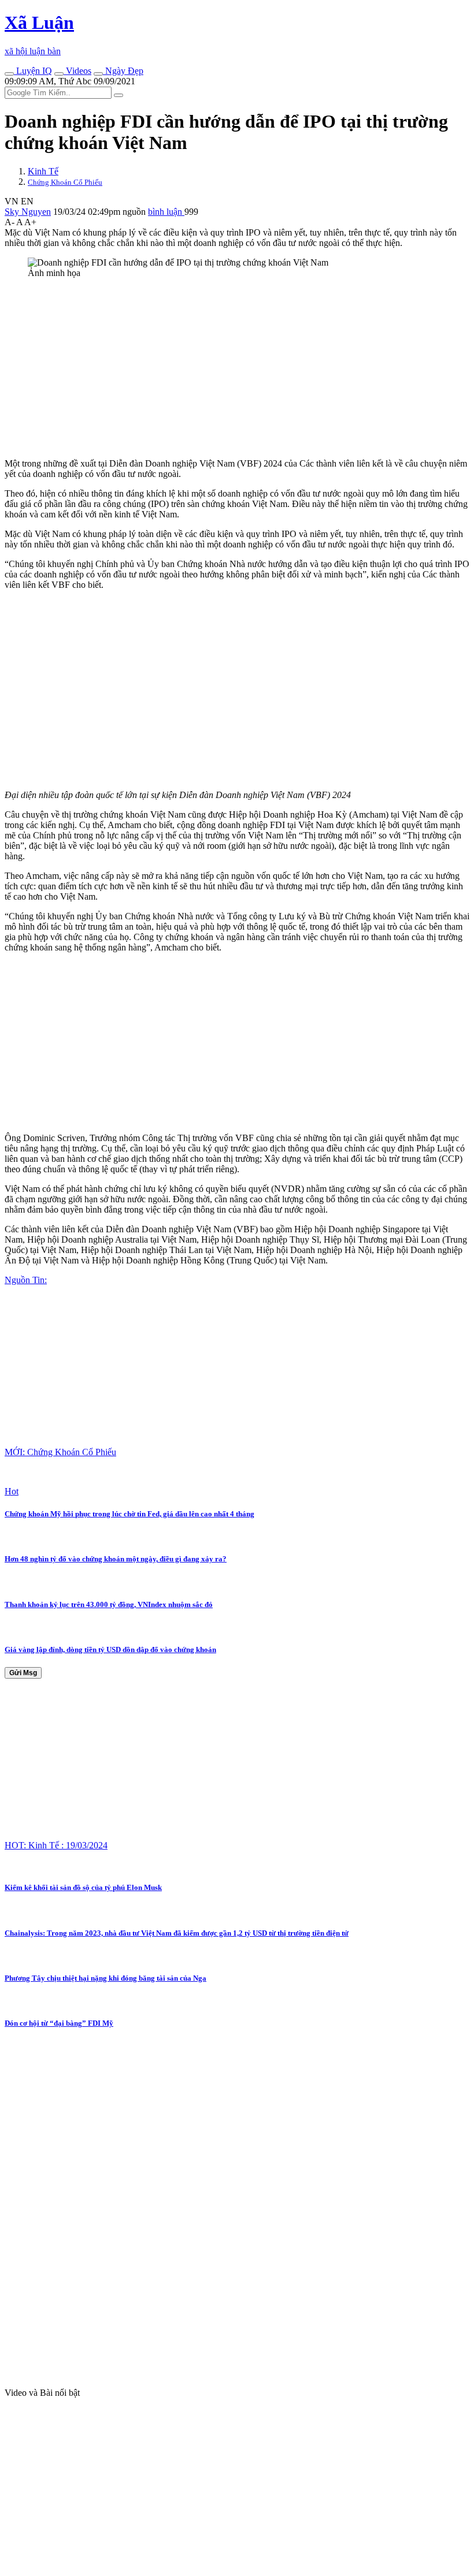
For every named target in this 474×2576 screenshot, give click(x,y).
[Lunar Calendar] (98, 74)
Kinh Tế (43, 171)
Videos (77, 71)
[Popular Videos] (59, 74)
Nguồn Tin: (26, 1280)
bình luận (166, 212)
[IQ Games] (9, 74)
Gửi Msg (23, 1673)
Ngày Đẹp (123, 71)
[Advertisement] (237, 368)
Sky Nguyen (28, 212)
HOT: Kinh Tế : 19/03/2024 (56, 1845)
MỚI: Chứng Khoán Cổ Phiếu (60, 1452)
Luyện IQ (33, 71)
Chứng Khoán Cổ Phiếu (65, 182)
